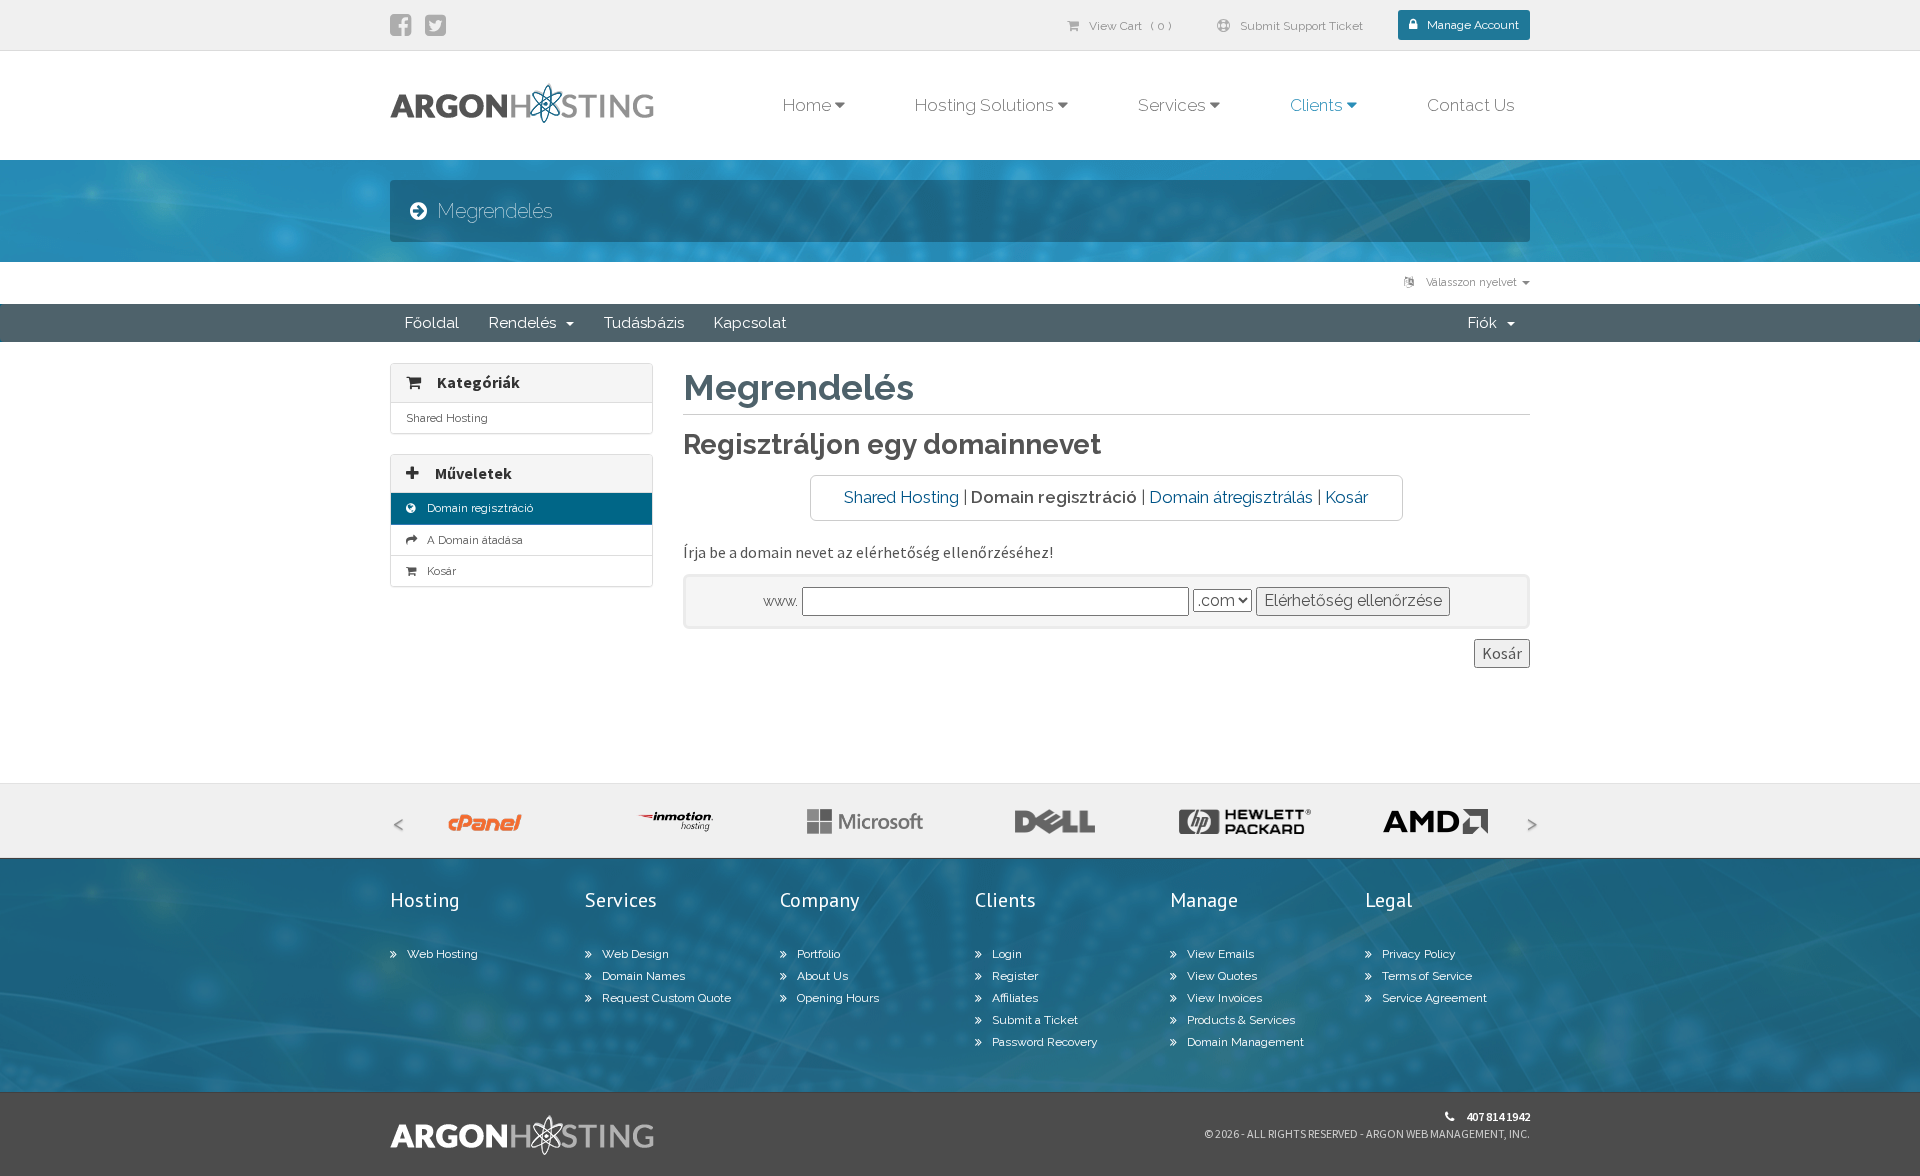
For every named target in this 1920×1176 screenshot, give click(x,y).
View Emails (1220, 954)
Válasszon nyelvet (1471, 282)
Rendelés (526, 323)
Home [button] (809, 105)
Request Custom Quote (666, 998)
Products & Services (1241, 1020)
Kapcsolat (750, 323)
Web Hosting (442, 954)
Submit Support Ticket (1301, 26)
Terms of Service (1427, 976)
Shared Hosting (901, 497)
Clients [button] (1318, 105)
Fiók (1486, 323)
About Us (822, 976)
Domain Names (643, 976)
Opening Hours (838, 998)
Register (1015, 976)
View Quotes (1222, 976)
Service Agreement (1434, 998)
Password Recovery (1045, 1042)
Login (1007, 954)
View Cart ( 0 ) (1130, 26)
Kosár (1346, 497)
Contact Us (1471, 105)
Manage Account (1473, 25)
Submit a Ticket (1035, 1020)
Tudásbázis (644, 323)
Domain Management (1245, 1042)
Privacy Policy (1419, 954)
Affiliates (1015, 998)
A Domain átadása (472, 540)
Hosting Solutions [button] (986, 105)
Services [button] (1174, 105)
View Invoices (1224, 998)
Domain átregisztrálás (1231, 497)
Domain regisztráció (477, 508)
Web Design (635, 954)
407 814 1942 (1497, 1116)
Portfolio (818, 954)
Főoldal (432, 323)
